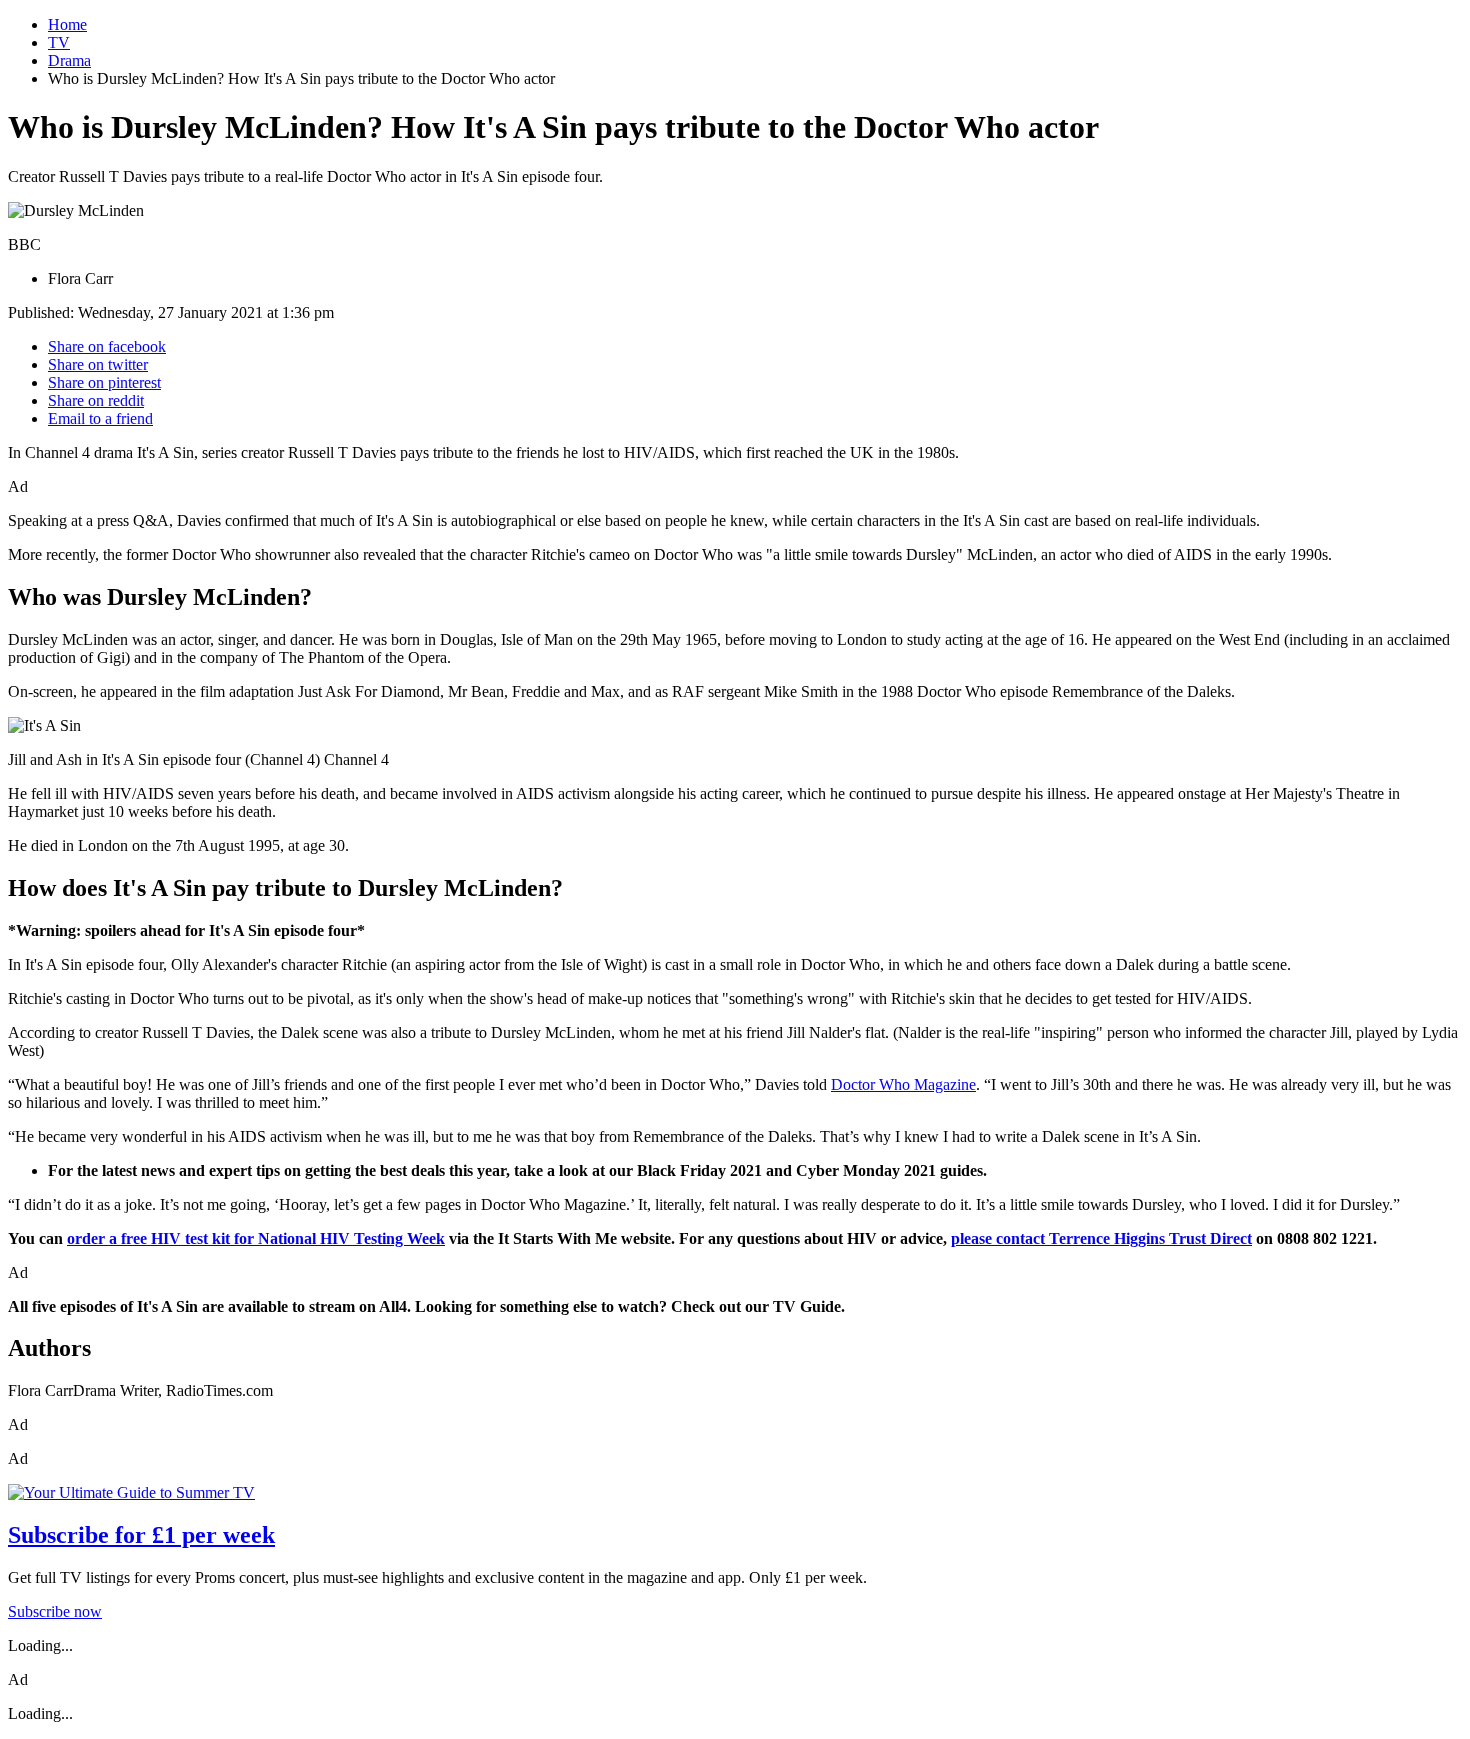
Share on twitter (98, 364)
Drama (69, 60)
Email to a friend (100, 418)
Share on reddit (96, 400)
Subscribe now (55, 1611)
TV (59, 42)
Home (67, 24)
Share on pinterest (104, 382)
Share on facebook (107, 346)
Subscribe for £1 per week (141, 1535)
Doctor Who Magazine (903, 1084)
